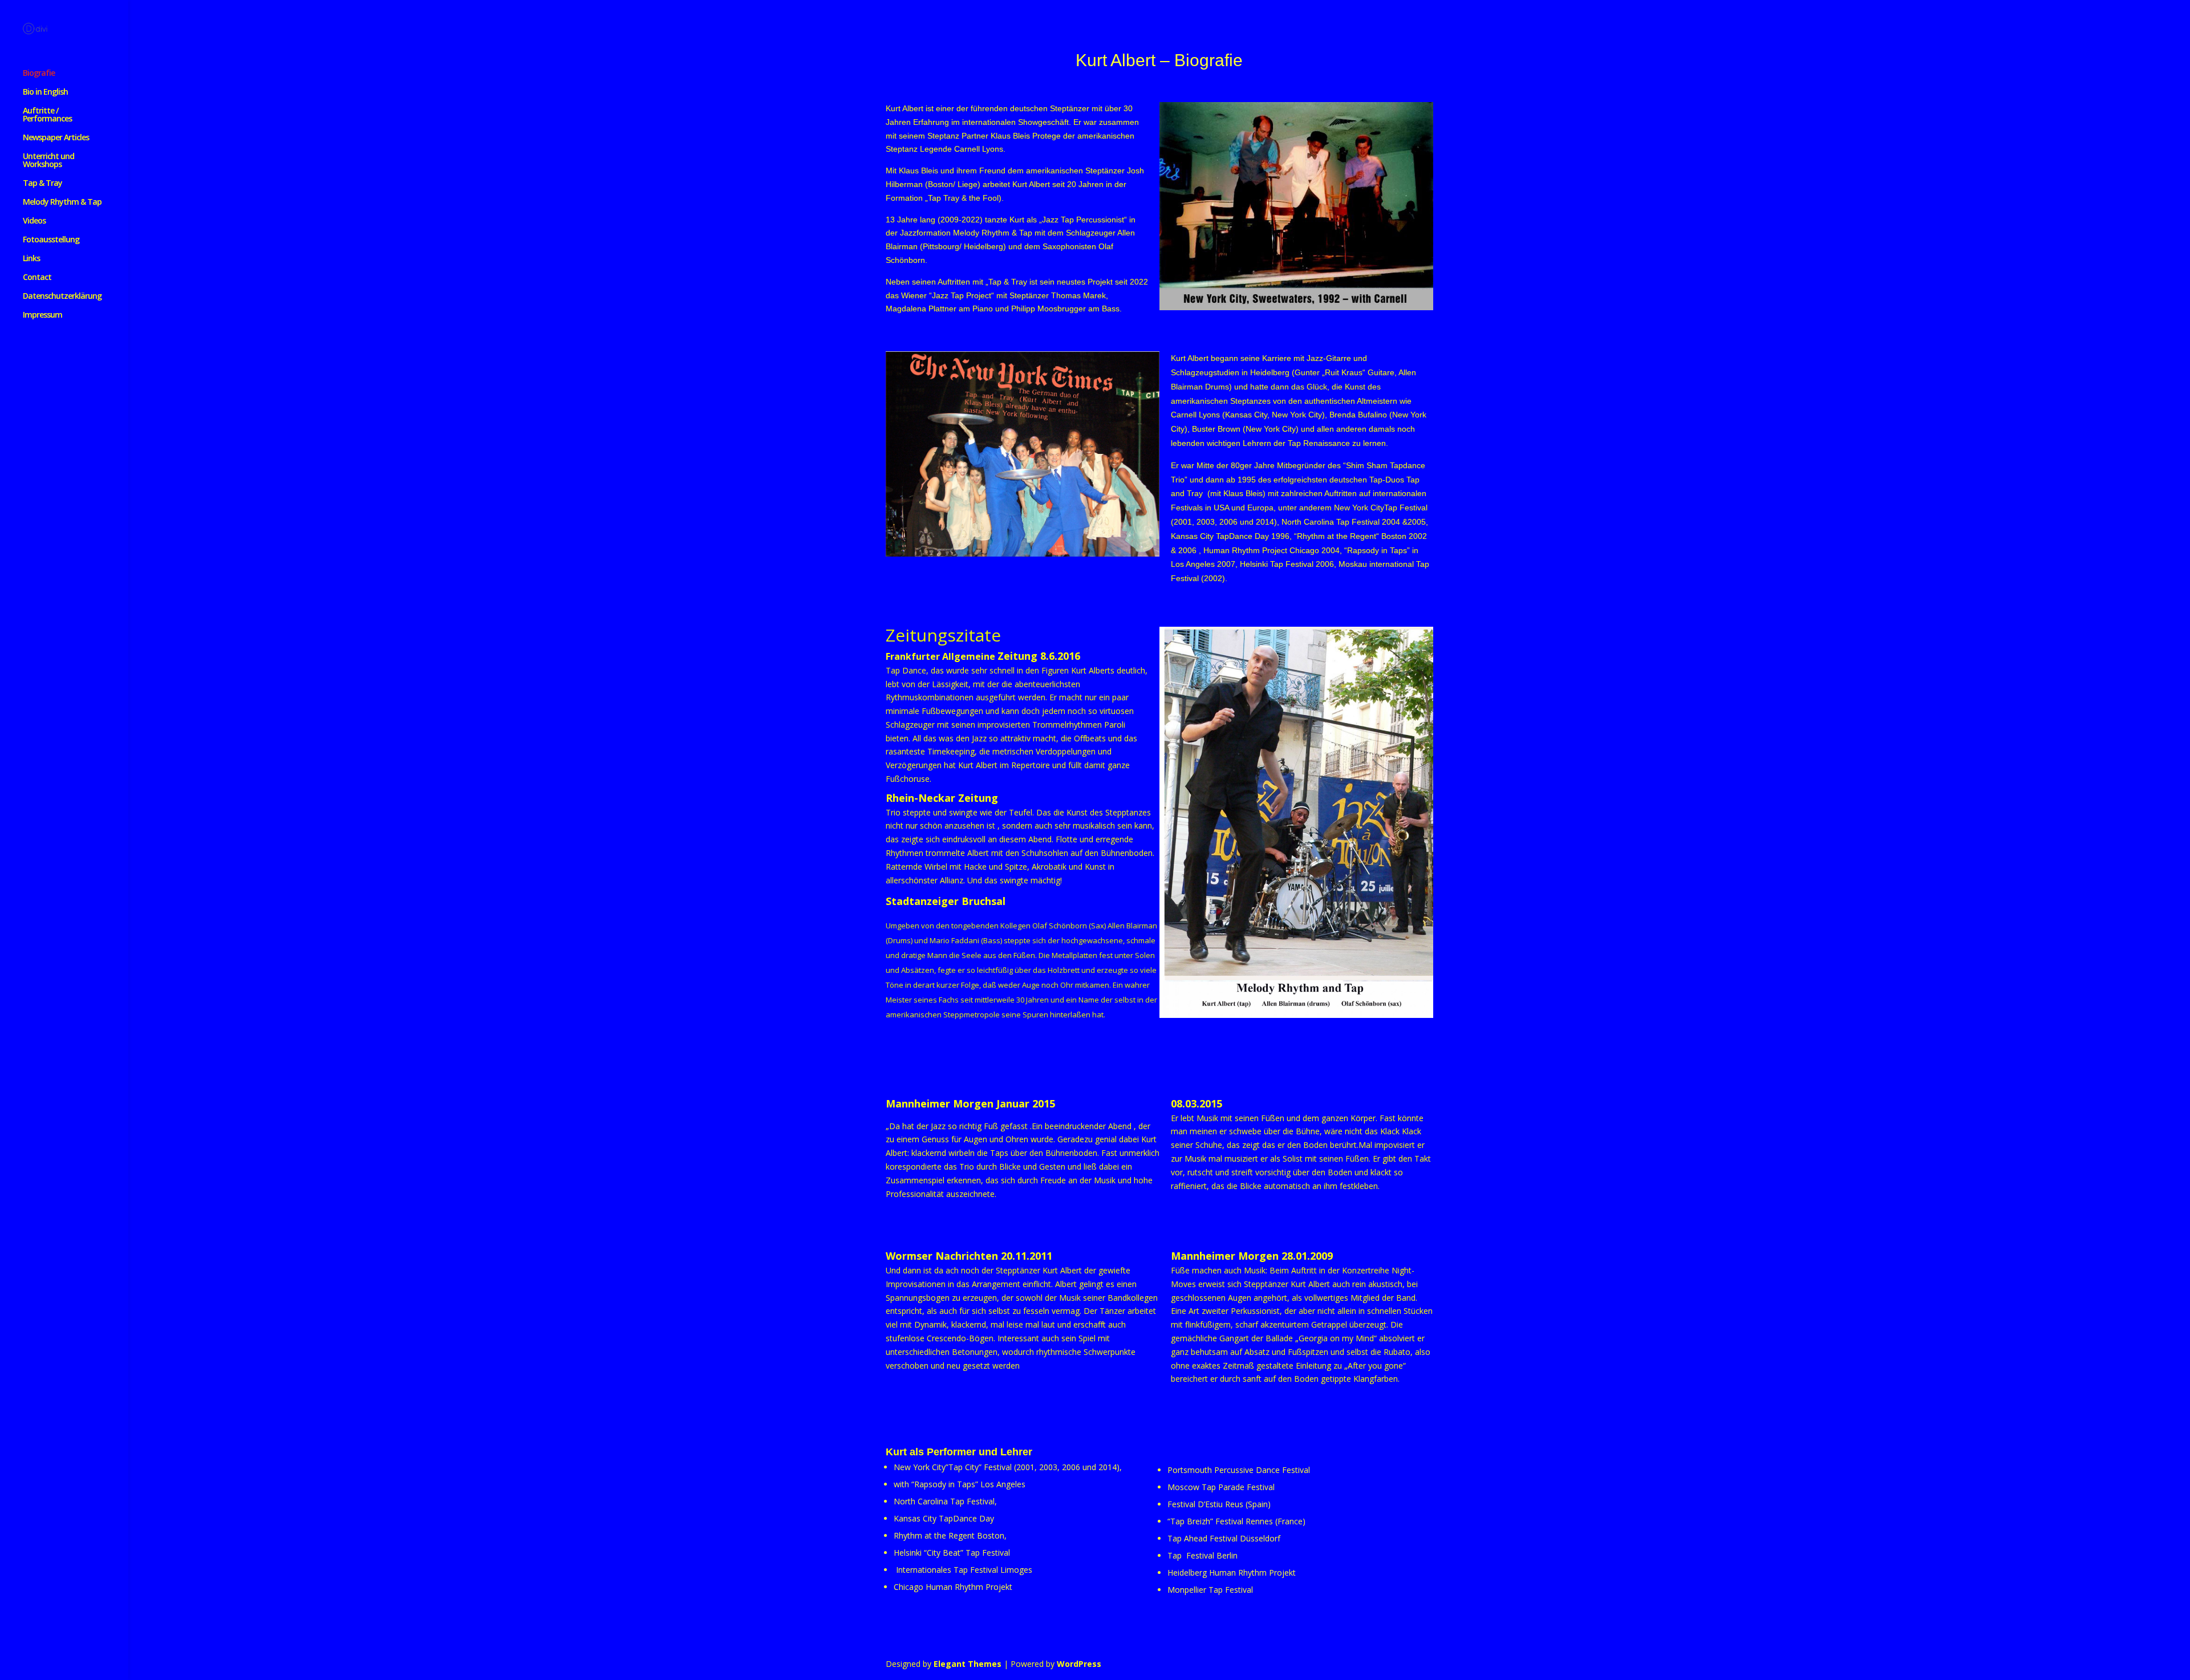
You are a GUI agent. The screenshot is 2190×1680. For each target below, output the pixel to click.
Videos (34, 221)
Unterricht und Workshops (48, 161)
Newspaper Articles (56, 138)
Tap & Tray (42, 184)
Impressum (42, 315)
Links (31, 259)
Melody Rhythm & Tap (62, 202)
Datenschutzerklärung (62, 297)
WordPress (1079, 1664)
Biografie (39, 74)
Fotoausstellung (51, 240)
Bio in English (45, 92)
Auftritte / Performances (47, 115)
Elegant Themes (968, 1664)
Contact (37, 278)
